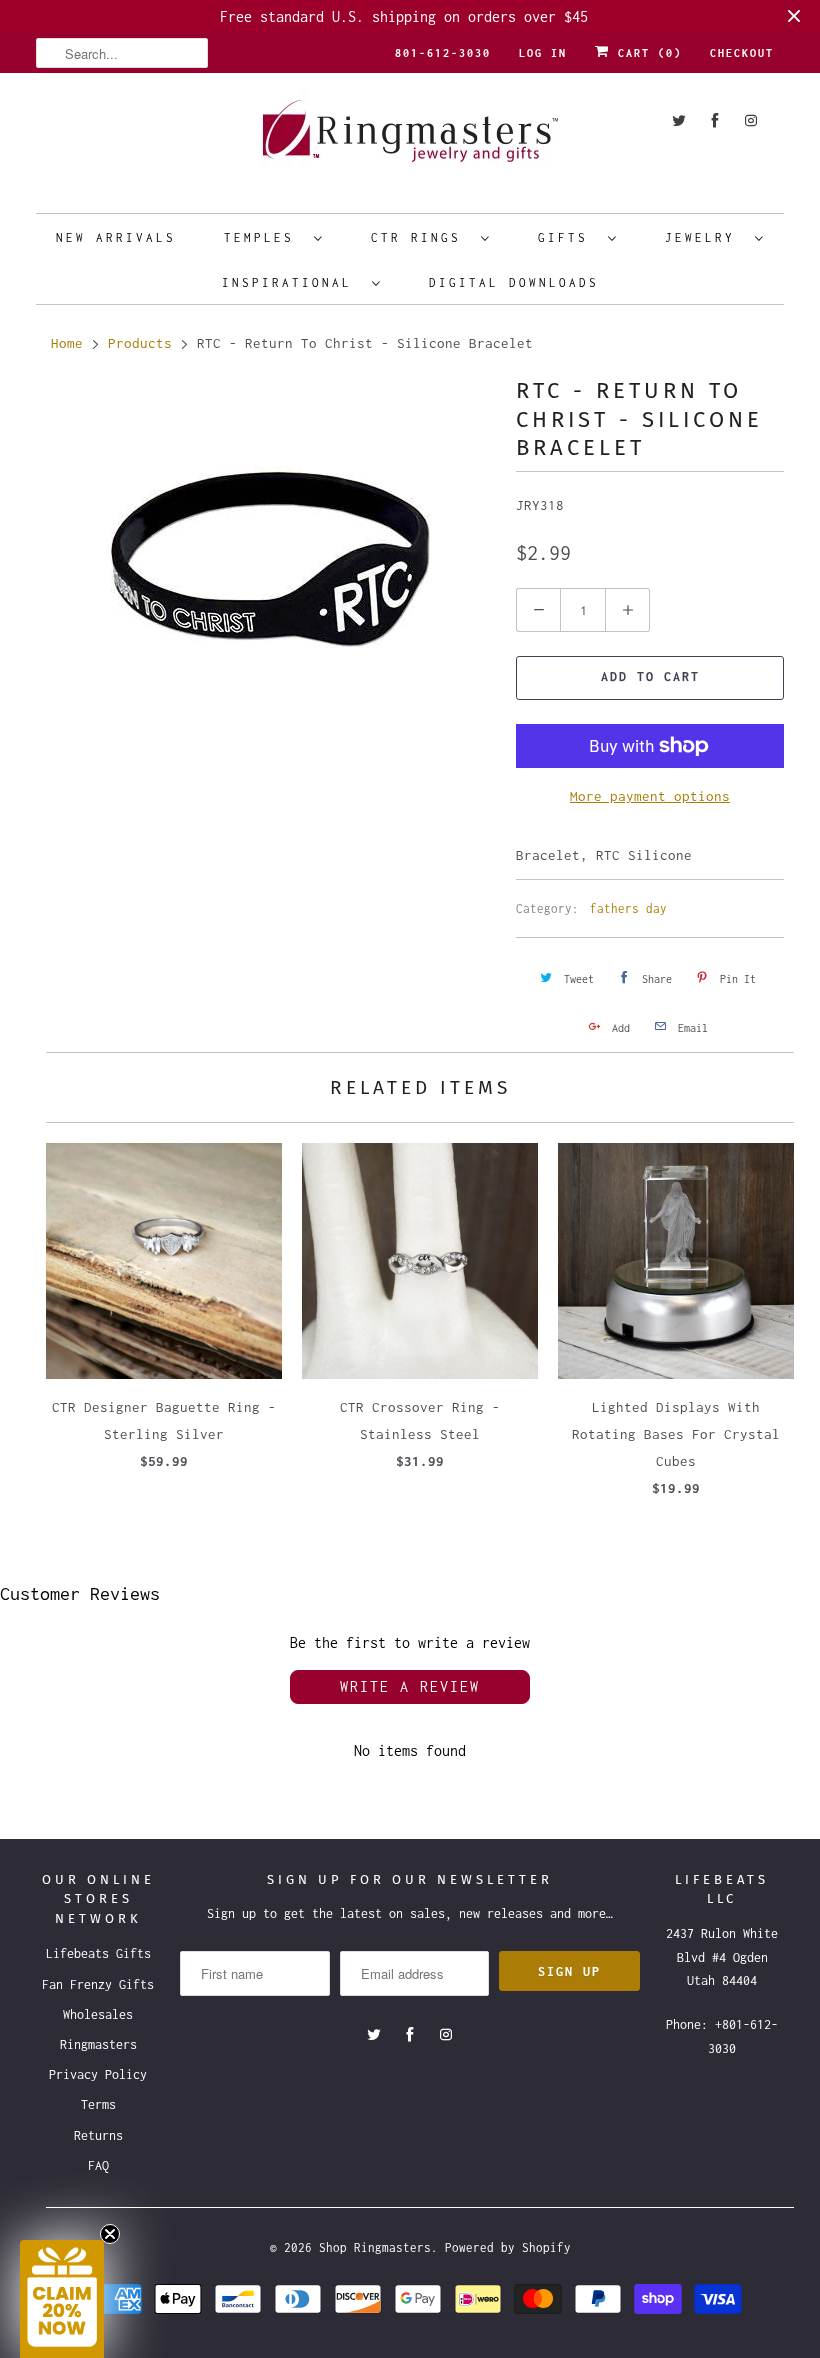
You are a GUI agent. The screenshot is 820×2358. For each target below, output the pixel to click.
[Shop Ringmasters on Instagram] (751, 120)
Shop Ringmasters (375, 2247)
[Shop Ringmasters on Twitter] (679, 120)
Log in (543, 53)
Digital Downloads (514, 282)
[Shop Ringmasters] (410, 140)
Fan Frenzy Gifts (98, 1984)
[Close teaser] (110, 2234)
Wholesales (98, 2014)
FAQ (98, 2165)
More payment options (650, 796)
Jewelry (705, 237)
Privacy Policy (98, 2074)
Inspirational (292, 282)
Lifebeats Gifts (98, 1953)
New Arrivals (116, 237)
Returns (98, 2135)
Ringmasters (98, 2044)
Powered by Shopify (508, 2247)
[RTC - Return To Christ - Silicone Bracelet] (266, 557)
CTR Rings (421, 237)
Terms (98, 2104)
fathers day (628, 908)
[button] (62, 2299)
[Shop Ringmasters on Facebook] (715, 120)
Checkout (742, 53)
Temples (264, 237)
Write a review (410, 1686)
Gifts (568, 237)
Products (140, 343)
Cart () (646, 53)
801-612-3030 (443, 53)
